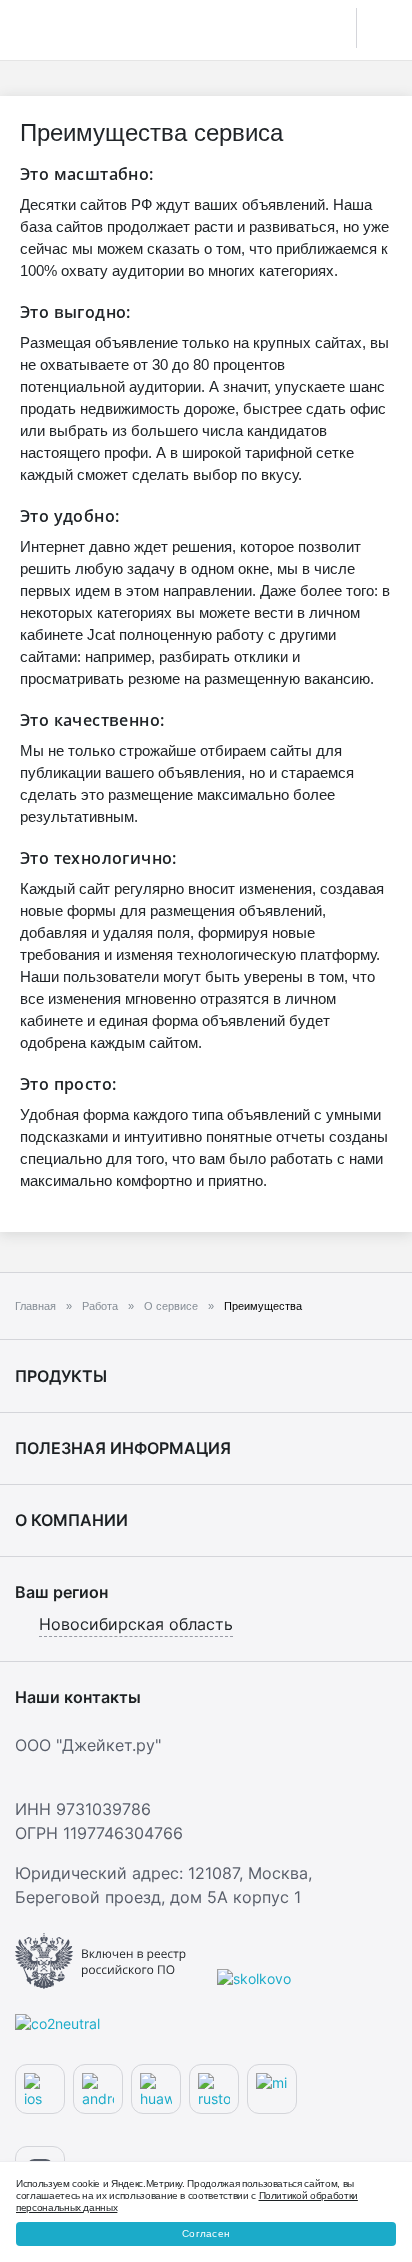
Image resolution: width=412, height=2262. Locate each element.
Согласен (206, 2233)
